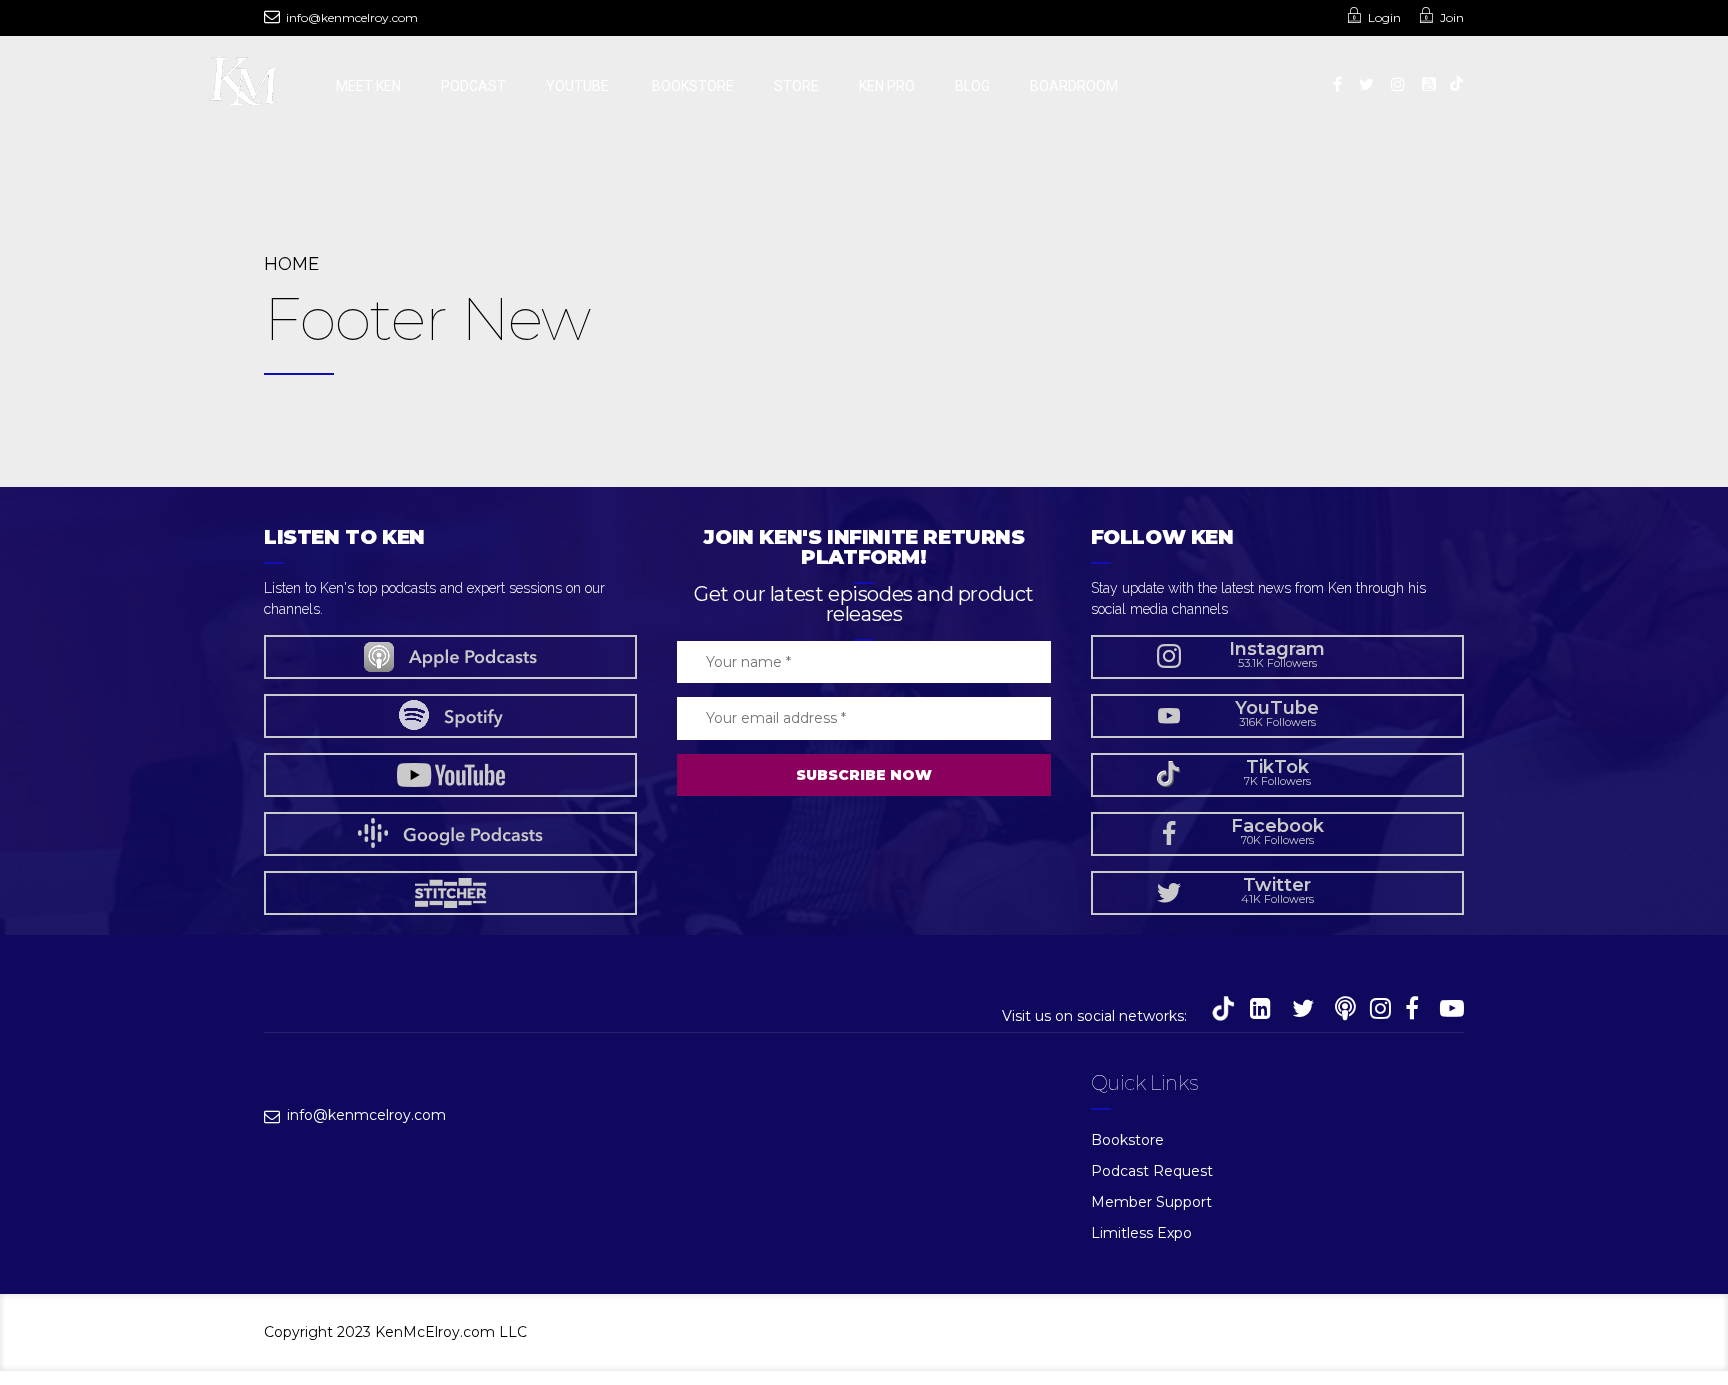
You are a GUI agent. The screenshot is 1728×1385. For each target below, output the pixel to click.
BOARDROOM (1074, 86)
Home (291, 263)
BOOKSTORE (693, 86)
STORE (796, 86)
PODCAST (473, 86)
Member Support (1151, 1202)
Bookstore (1127, 1140)
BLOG (972, 86)
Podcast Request (1152, 1171)
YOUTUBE (579, 86)
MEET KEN (368, 86)
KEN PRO (887, 86)
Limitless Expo (1141, 1233)
